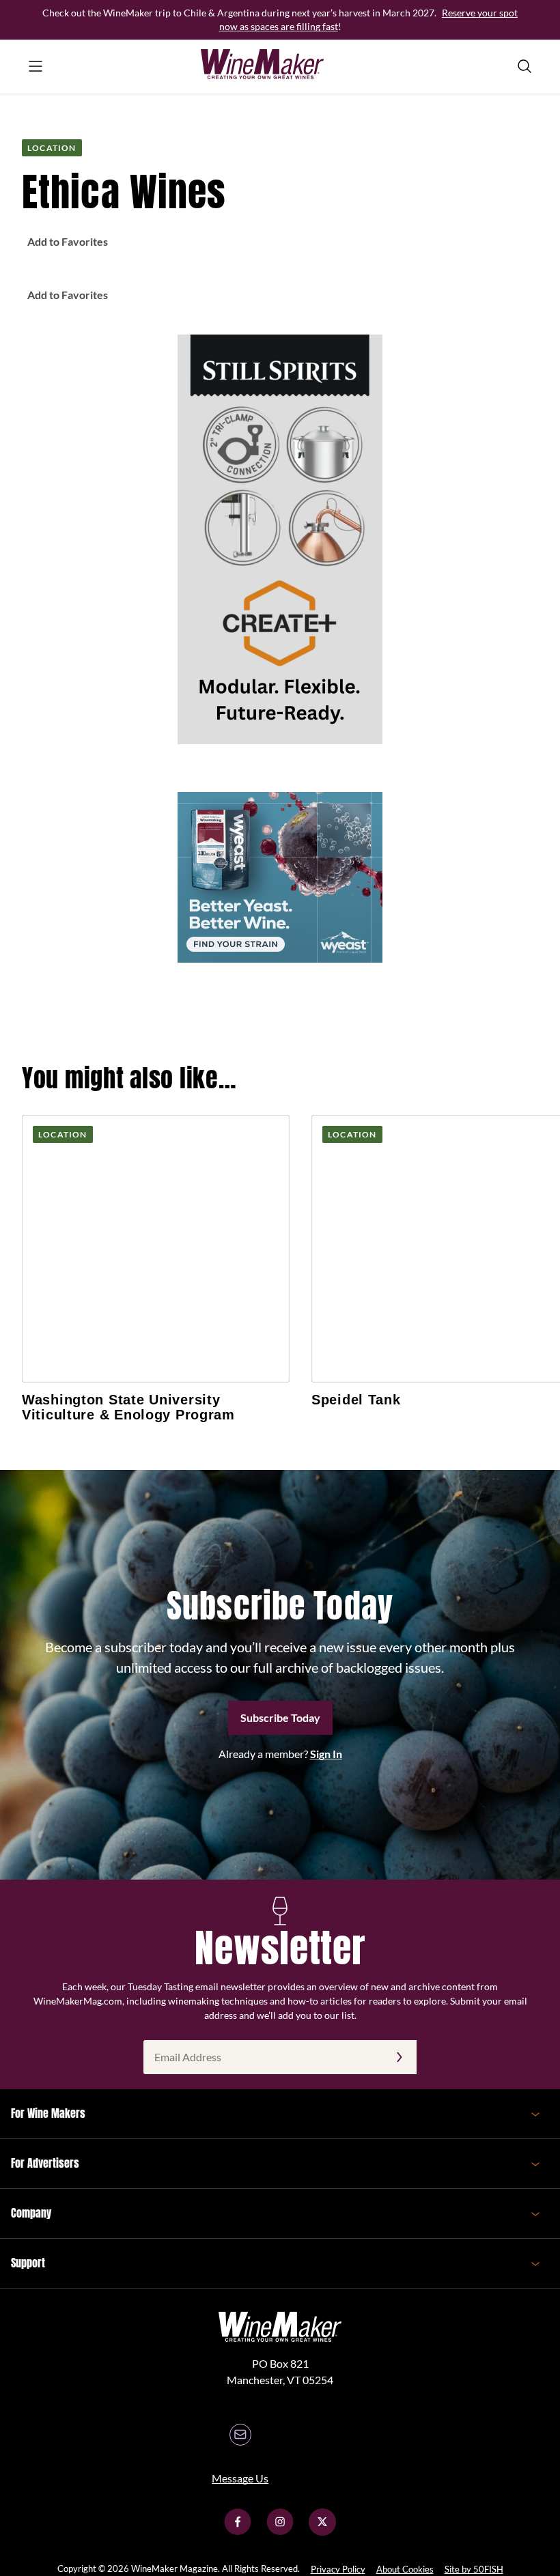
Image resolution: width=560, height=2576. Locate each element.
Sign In (326, 1754)
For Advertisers (45, 2163)
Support (28, 2263)
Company (31, 2213)
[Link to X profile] (322, 2531)
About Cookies (405, 2569)
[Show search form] (524, 66)
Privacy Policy (338, 2569)
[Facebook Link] (238, 2531)
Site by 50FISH (474, 2569)
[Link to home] (280, 66)
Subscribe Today (280, 1717)
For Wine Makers (48, 2113)
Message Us (240, 2478)
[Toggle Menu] (36, 66)
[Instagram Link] (280, 2531)
